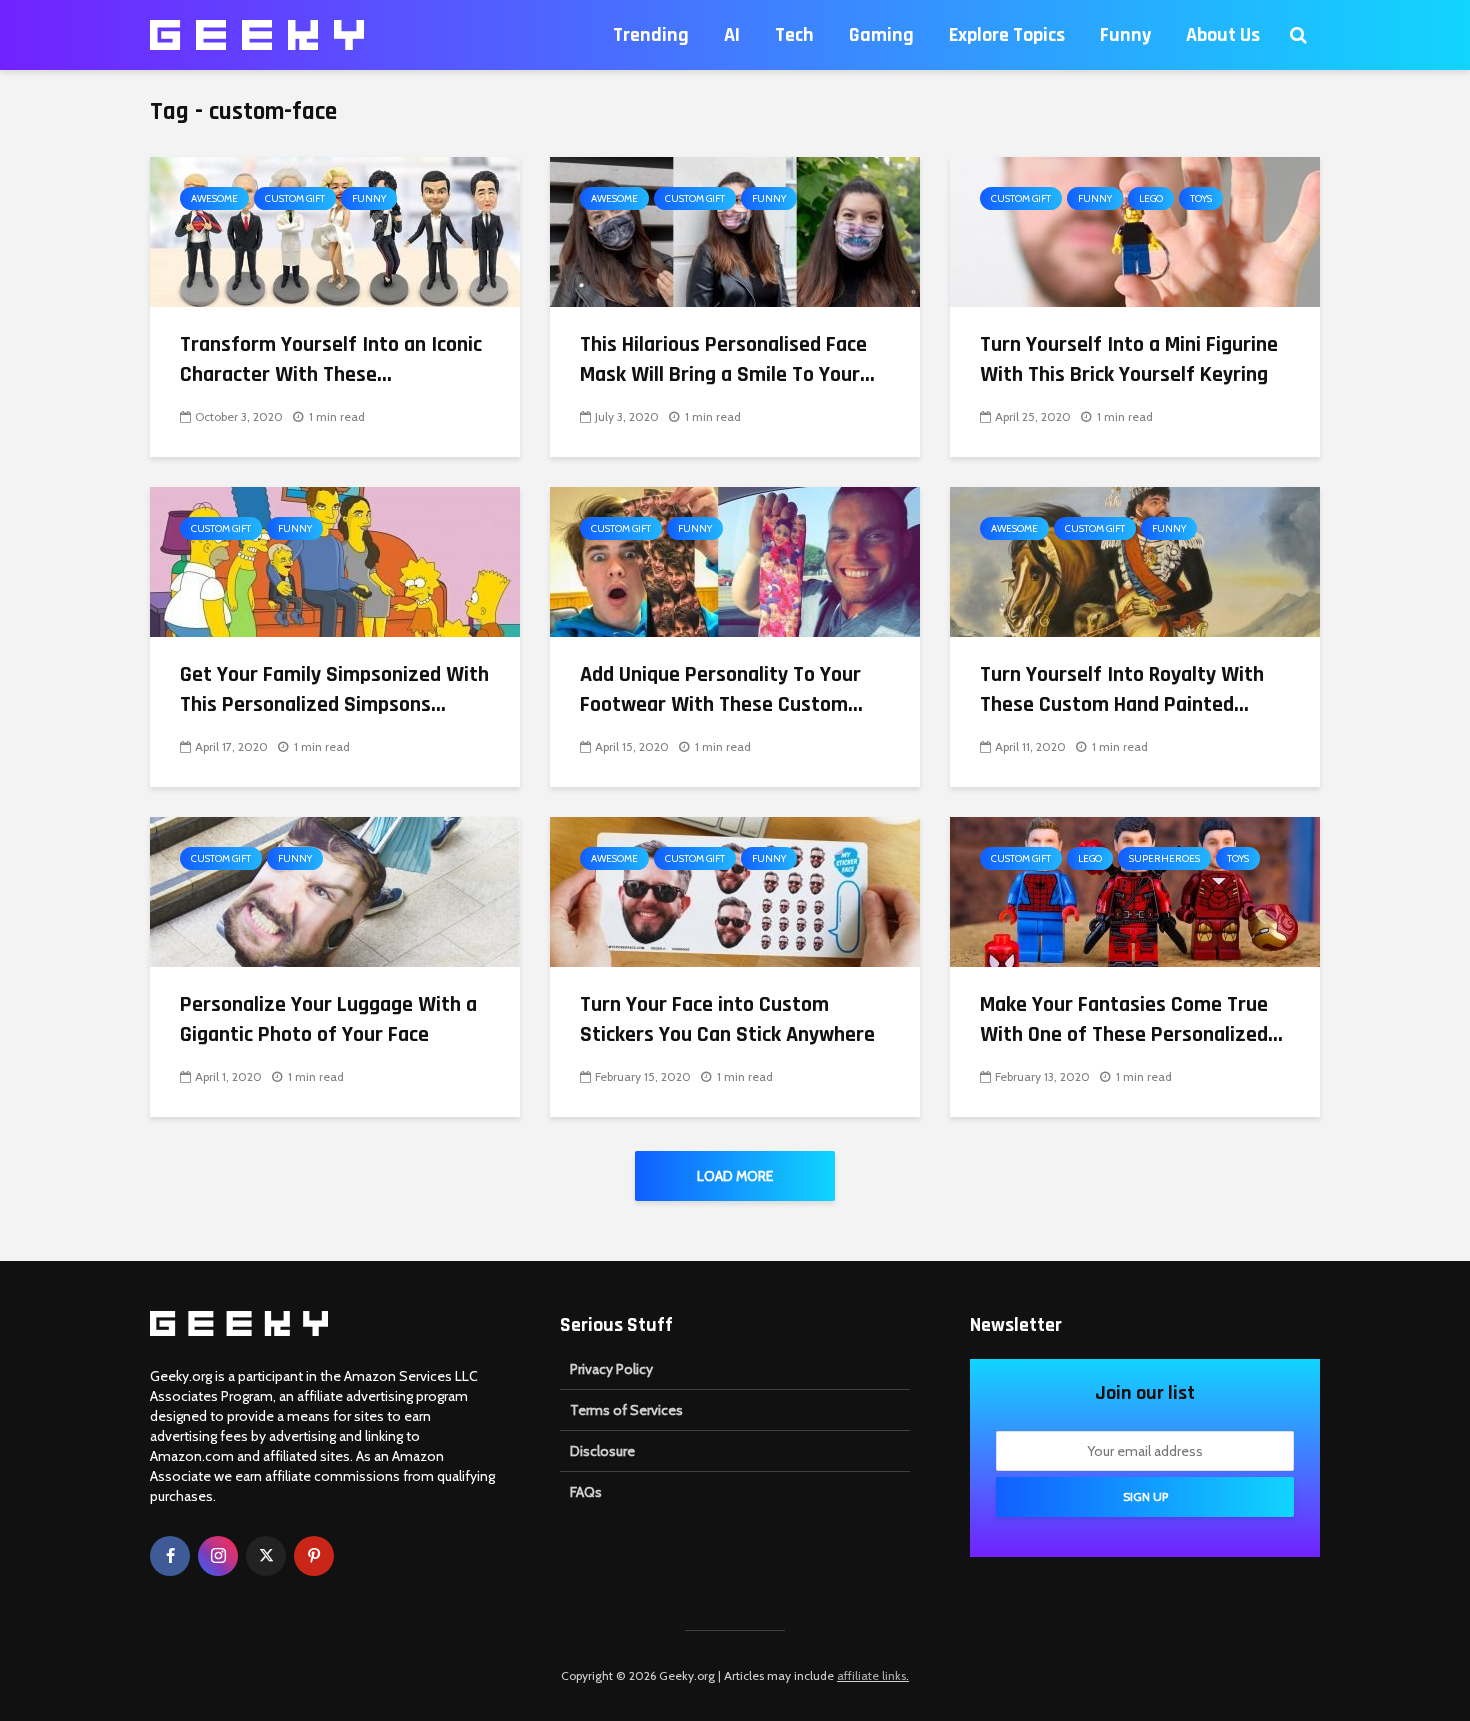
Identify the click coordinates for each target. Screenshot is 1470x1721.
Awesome (214, 198)
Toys (1201, 198)
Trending (651, 35)
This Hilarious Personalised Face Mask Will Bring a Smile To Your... (727, 360)
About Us (1223, 35)
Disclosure (602, 1451)
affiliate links (871, 1675)
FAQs (586, 1492)
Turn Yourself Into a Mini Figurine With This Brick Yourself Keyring (1129, 360)
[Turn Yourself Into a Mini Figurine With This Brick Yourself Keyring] (1135, 230)
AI (732, 35)
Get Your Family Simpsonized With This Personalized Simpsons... (334, 690)
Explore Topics (1007, 35)
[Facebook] (170, 1556)
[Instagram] (218, 1556)
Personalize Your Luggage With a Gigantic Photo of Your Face (328, 1020)
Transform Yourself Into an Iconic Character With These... (331, 360)
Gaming (881, 35)
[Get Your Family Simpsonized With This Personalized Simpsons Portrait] (335, 560)
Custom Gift (295, 198)
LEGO (1151, 198)
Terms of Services (626, 1410)
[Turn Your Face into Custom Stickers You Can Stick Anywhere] (735, 890)
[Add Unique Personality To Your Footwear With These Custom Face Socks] (735, 560)
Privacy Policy (611, 1369)
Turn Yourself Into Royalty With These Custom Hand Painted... (1122, 690)
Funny (1125, 35)
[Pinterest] (314, 1556)
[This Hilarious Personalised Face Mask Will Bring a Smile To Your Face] (735, 230)
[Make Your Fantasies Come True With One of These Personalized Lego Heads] (1135, 890)
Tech (794, 35)
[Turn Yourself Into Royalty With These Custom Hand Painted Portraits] (1135, 560)
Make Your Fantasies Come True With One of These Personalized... (1131, 1020)
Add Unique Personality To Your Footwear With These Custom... (721, 690)
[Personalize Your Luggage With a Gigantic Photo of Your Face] (335, 890)
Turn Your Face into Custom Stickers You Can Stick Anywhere (727, 1020)
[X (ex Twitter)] (266, 1556)
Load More (735, 1176)
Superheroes (1164, 858)
